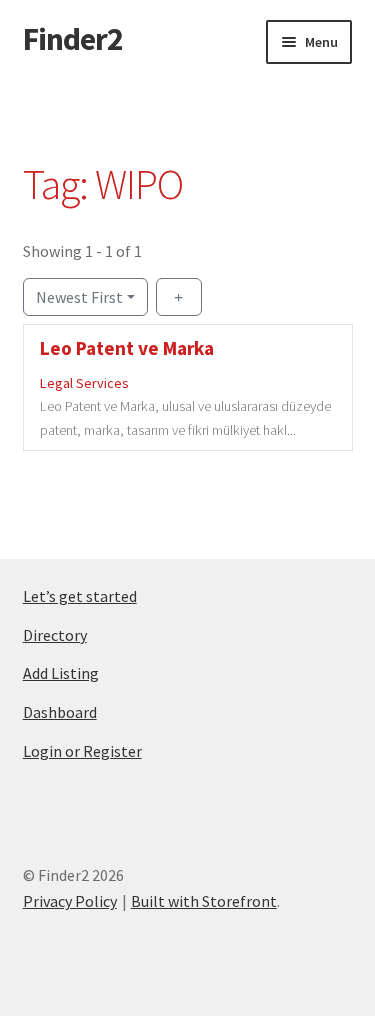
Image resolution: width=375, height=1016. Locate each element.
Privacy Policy (70, 901)
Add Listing (61, 673)
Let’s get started (80, 596)
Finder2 (73, 39)
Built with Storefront (204, 901)
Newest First (79, 297)
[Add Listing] (179, 297)
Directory (55, 635)
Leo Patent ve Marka (127, 348)
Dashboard (60, 712)
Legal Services (84, 384)
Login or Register (82, 751)
